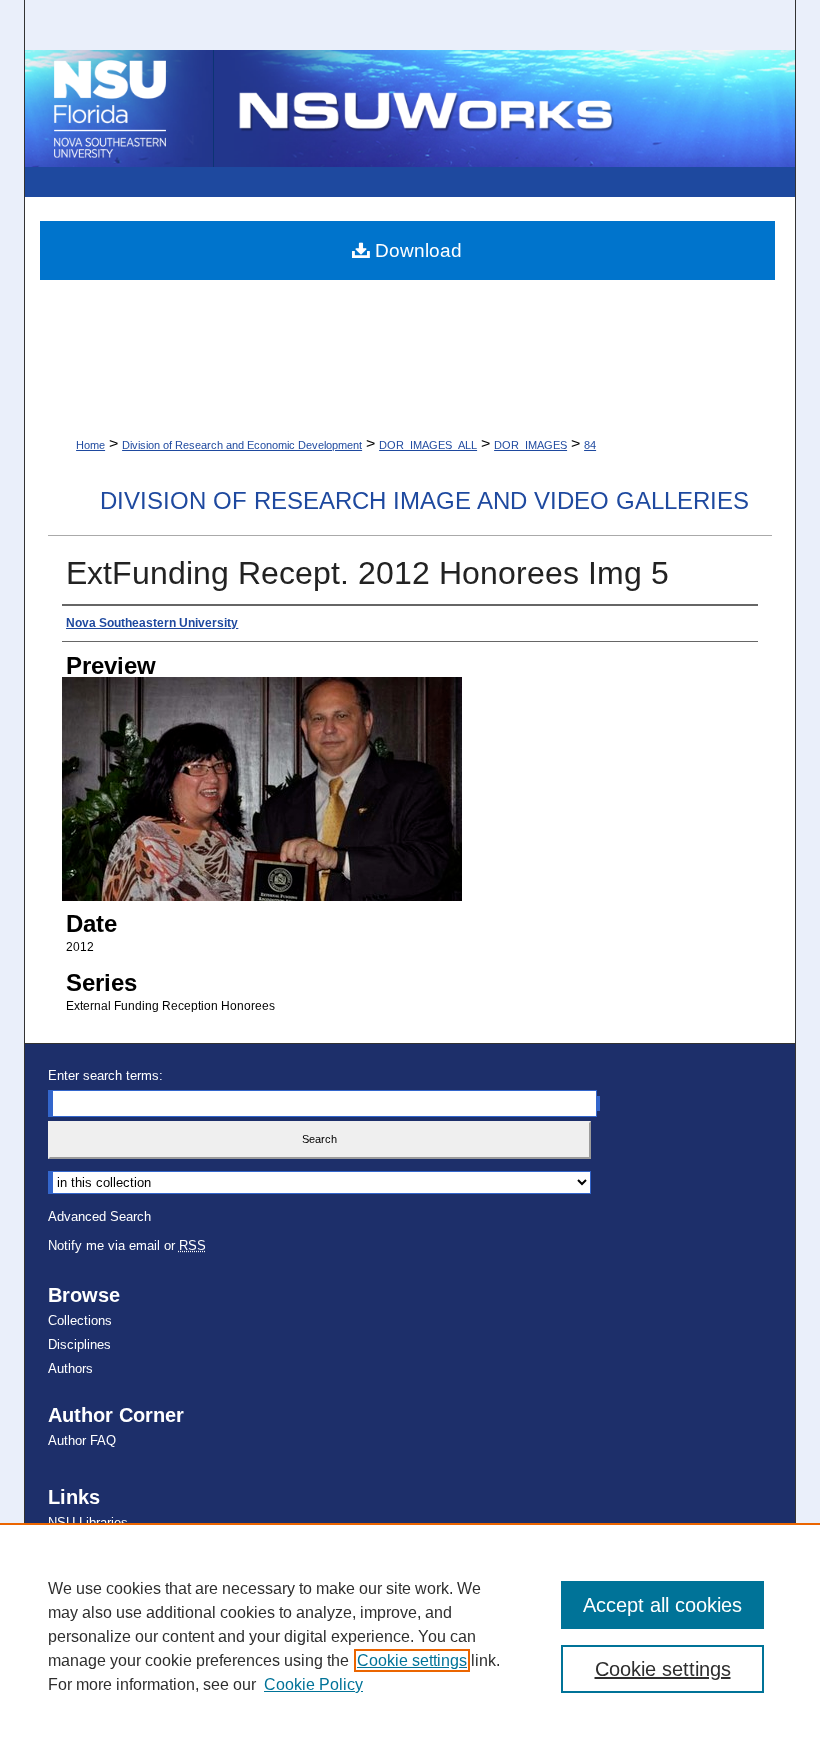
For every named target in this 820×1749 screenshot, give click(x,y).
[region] (410, 1636)
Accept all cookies (662, 1605)
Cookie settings (412, 1660)
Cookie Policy (313, 1684)
